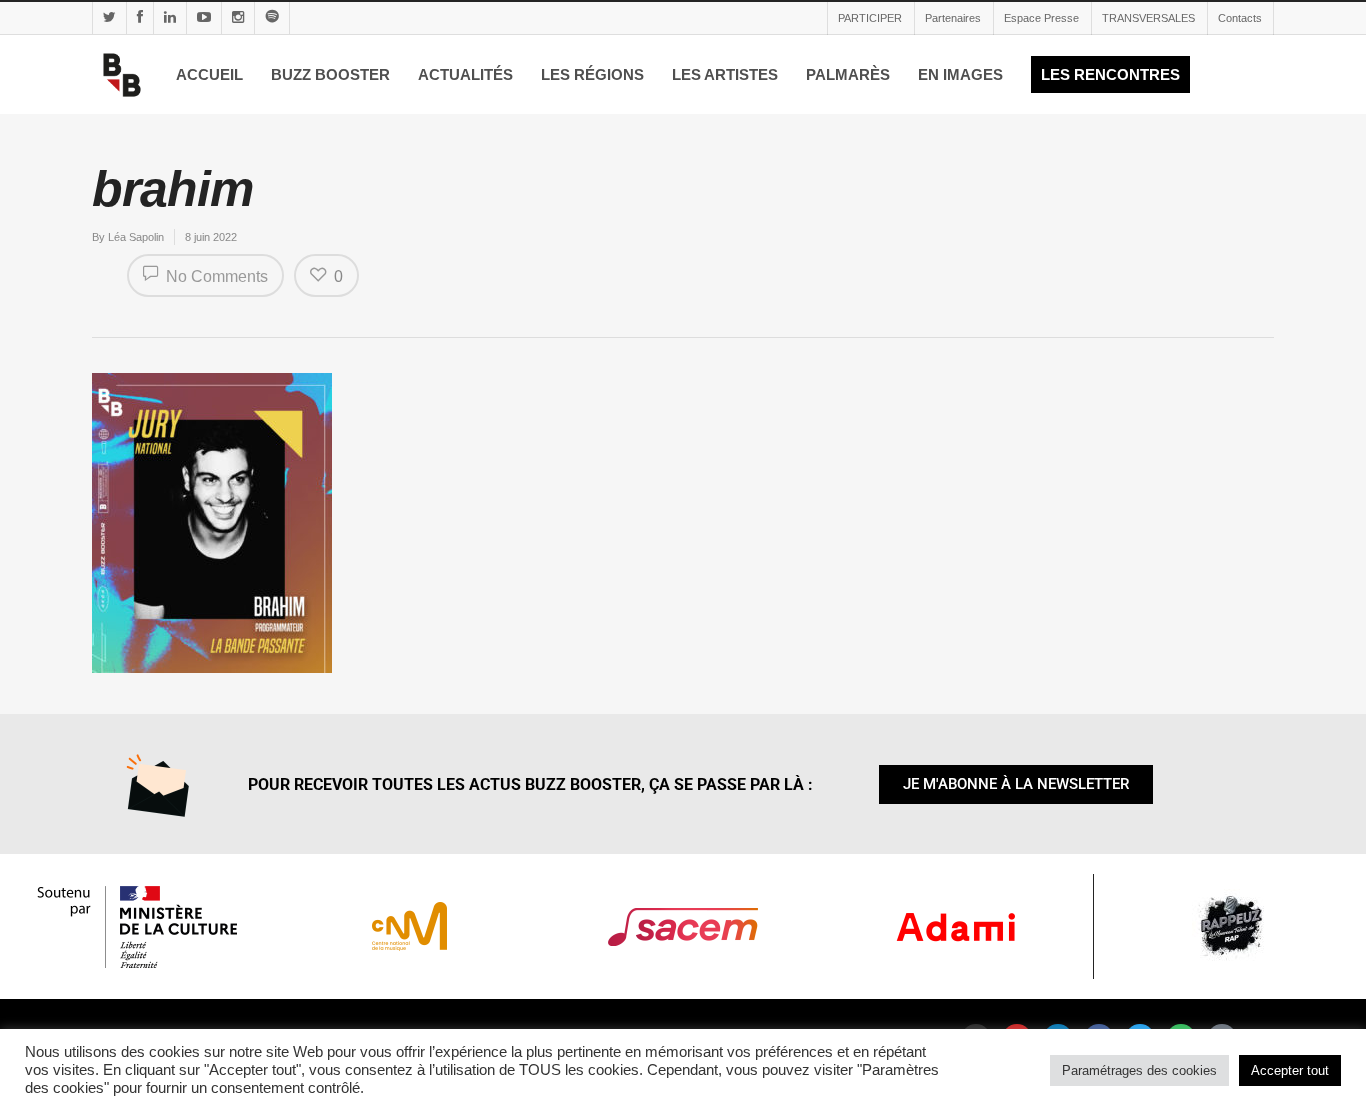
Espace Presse (1041, 18)
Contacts (1240, 18)
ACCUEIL (209, 74)
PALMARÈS (848, 74)
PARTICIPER (870, 18)
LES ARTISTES (725, 74)
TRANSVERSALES (1148, 18)
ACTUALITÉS (465, 74)
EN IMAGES (960, 74)
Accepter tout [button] (1290, 1070)
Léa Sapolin (136, 237)
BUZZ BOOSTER (330, 74)
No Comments (215, 276)
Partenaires (953, 18)
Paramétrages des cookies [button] (1139, 1070)
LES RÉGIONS (592, 74)
